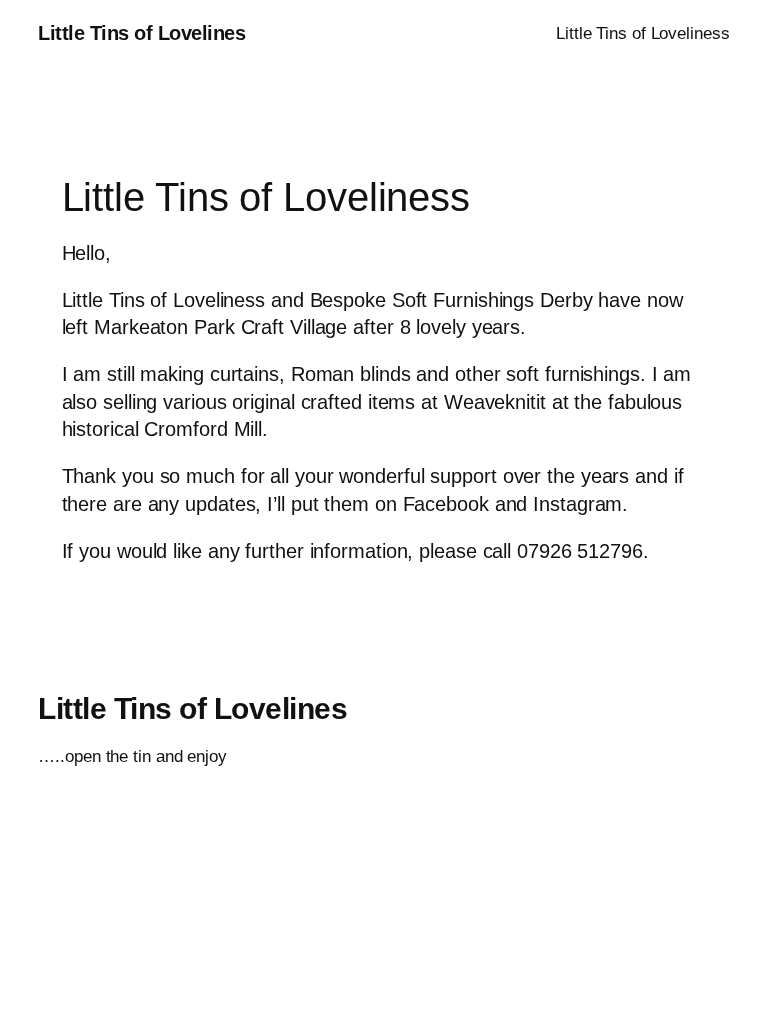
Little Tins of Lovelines (141, 33)
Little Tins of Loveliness (643, 33)
